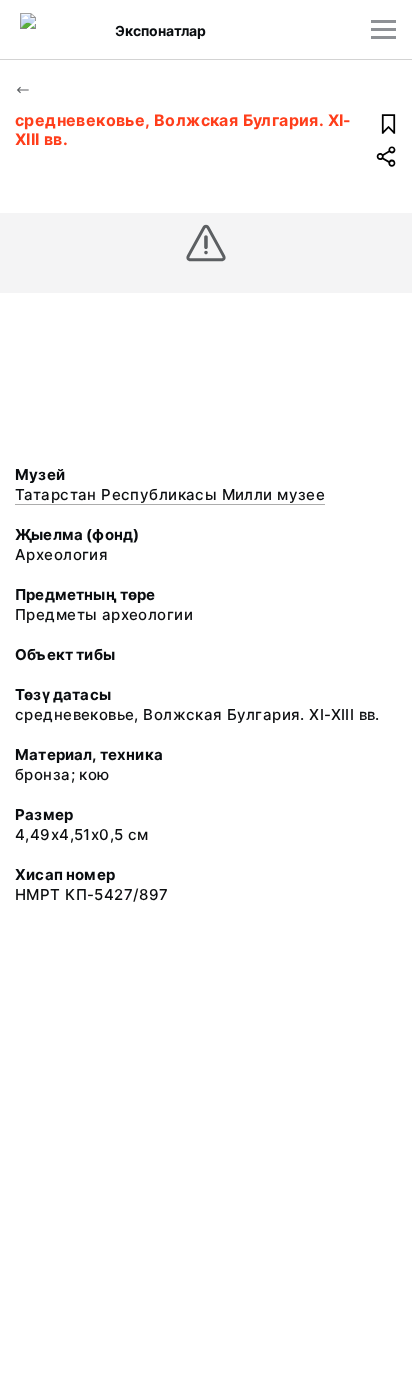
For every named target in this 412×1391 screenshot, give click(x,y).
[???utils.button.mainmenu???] (383, 29)
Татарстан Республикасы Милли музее (170, 494)
